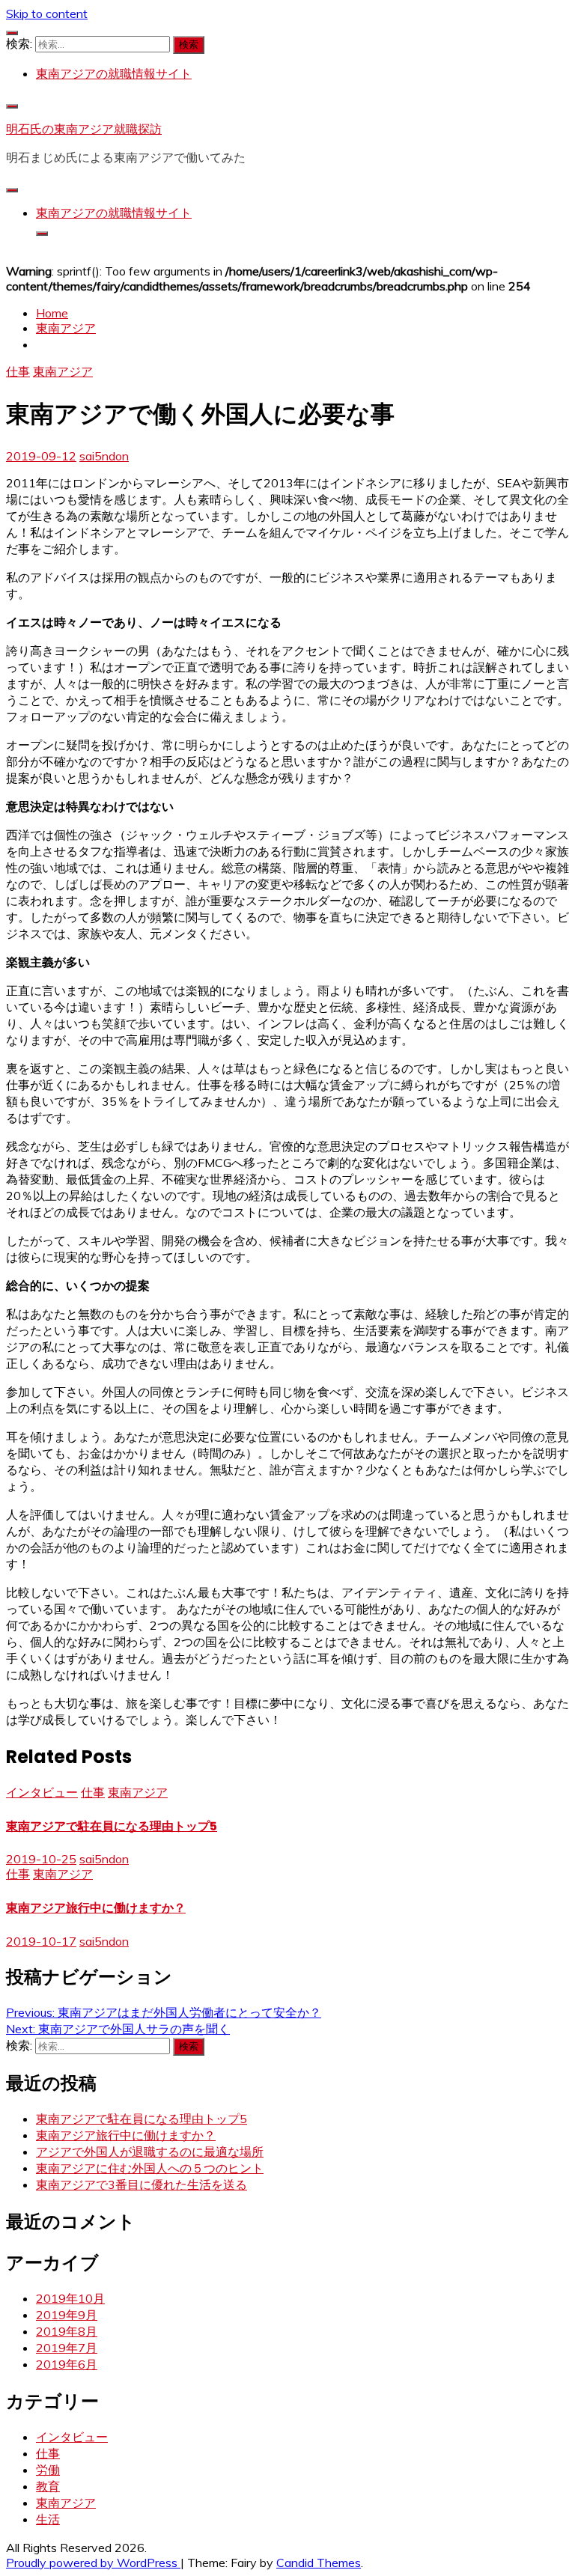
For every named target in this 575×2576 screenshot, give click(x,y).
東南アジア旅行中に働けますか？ (96, 1908)
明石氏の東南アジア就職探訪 (84, 129)
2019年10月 (70, 2298)
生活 (48, 2519)
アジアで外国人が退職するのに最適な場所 (150, 2152)
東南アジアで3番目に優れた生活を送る (142, 2184)
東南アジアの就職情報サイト (114, 73)
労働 (48, 2470)
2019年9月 (67, 2315)
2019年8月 (67, 2331)
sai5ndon (104, 456)
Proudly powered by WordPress (93, 2563)
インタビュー (42, 1792)
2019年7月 (67, 2348)
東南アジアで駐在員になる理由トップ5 (112, 1826)
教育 (48, 2486)
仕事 (18, 371)
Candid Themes (319, 2563)
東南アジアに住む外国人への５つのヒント (150, 2168)
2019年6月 (67, 2364)
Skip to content (47, 13)
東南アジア (63, 371)
